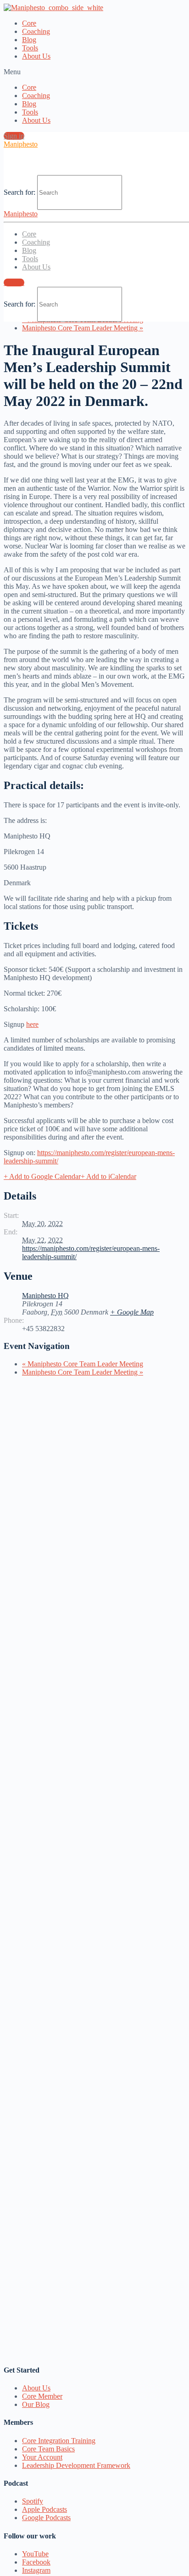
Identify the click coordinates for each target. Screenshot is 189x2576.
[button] (94, 72)
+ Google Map (132, 1312)
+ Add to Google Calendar (42, 1176)
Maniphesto (21, 144)
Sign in (14, 136)
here (32, 1024)
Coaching (36, 31)
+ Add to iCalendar (108, 1176)
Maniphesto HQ (45, 1296)
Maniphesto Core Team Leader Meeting (83, 328)
